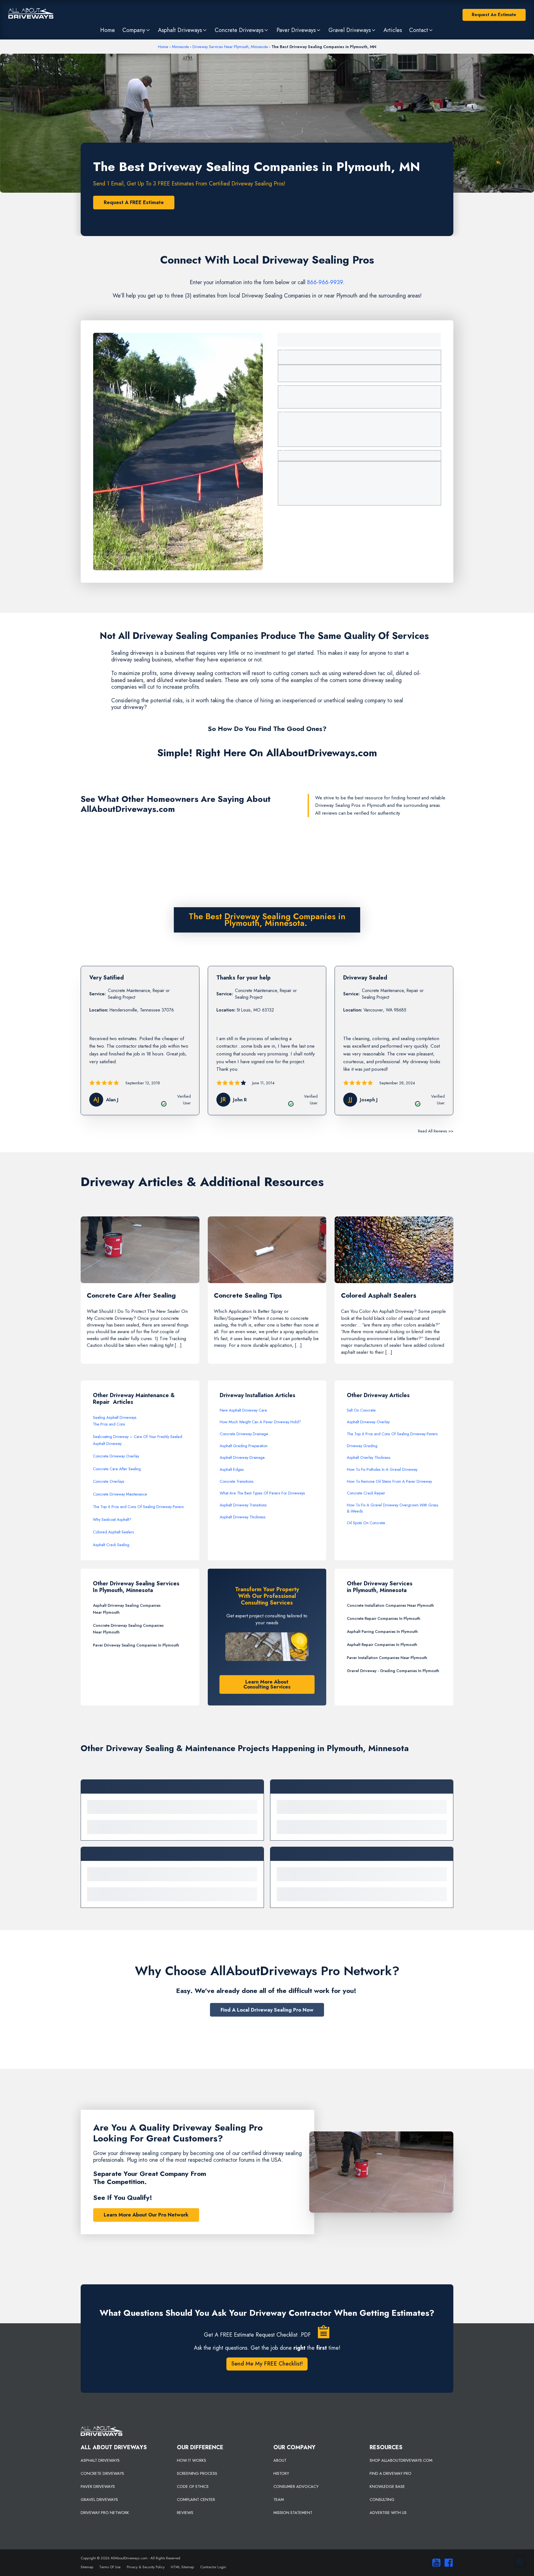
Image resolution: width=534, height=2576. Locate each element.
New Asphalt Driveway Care (243, 1410)
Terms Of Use (110, 2567)
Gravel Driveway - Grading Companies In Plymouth (393, 1671)
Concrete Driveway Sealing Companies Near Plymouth (128, 1629)
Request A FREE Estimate (134, 202)
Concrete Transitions (237, 1481)
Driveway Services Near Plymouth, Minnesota (230, 47)
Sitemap (87, 2567)
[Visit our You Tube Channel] (435, 2563)
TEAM (279, 2500)
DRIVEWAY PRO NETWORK (105, 2513)
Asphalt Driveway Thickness (243, 1517)
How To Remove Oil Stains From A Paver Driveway (389, 1481)
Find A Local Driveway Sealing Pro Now (267, 2010)
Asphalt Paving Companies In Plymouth (382, 1632)
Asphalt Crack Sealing (111, 1545)
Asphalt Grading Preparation (244, 1446)
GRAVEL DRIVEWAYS (99, 2500)
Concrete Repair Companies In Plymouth (384, 1618)
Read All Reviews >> (436, 1131)
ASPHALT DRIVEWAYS (100, 2460)
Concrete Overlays (109, 1481)
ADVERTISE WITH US (388, 2513)
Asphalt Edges (232, 1469)
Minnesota (180, 47)
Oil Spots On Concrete (366, 1523)
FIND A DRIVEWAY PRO (390, 2473)
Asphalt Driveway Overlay (368, 1422)
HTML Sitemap (182, 2567)
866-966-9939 (325, 282)
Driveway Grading (362, 1446)
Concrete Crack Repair (366, 1493)
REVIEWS (185, 2513)
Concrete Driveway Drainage (244, 1434)
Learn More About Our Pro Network (146, 2215)
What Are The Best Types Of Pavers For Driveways (262, 1493)
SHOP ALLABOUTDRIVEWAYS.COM (401, 2460)
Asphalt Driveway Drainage (242, 1457)
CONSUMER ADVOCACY (296, 2486)
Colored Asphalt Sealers (113, 1532)
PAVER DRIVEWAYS (98, 2486)
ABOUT (280, 2460)
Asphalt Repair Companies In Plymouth (382, 1645)
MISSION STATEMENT (293, 2513)
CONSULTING (382, 2500)
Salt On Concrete (361, 1410)
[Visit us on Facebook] (447, 2563)
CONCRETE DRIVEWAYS (102, 2473)
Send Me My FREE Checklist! (267, 2364)
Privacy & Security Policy (146, 2567)
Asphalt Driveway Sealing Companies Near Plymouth (127, 1609)
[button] (136, 30)
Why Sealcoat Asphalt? (112, 1519)
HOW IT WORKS (191, 2460)
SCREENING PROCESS (197, 2473)
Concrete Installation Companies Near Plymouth (390, 1605)
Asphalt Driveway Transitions (243, 1505)
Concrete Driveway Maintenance (120, 1494)
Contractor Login (213, 2567)
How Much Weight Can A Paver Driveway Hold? (260, 1422)
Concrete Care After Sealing (117, 1469)
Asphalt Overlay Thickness (369, 1457)
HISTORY (281, 2473)
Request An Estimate (494, 15)
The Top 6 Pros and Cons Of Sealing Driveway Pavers (138, 1507)
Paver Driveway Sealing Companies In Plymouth (136, 1645)
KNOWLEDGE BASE (387, 2486)
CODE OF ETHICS (193, 2486)
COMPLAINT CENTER (196, 2500)
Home (163, 47)
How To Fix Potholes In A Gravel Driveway (382, 1469)
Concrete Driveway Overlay (116, 1456)
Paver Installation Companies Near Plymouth (387, 1658)
